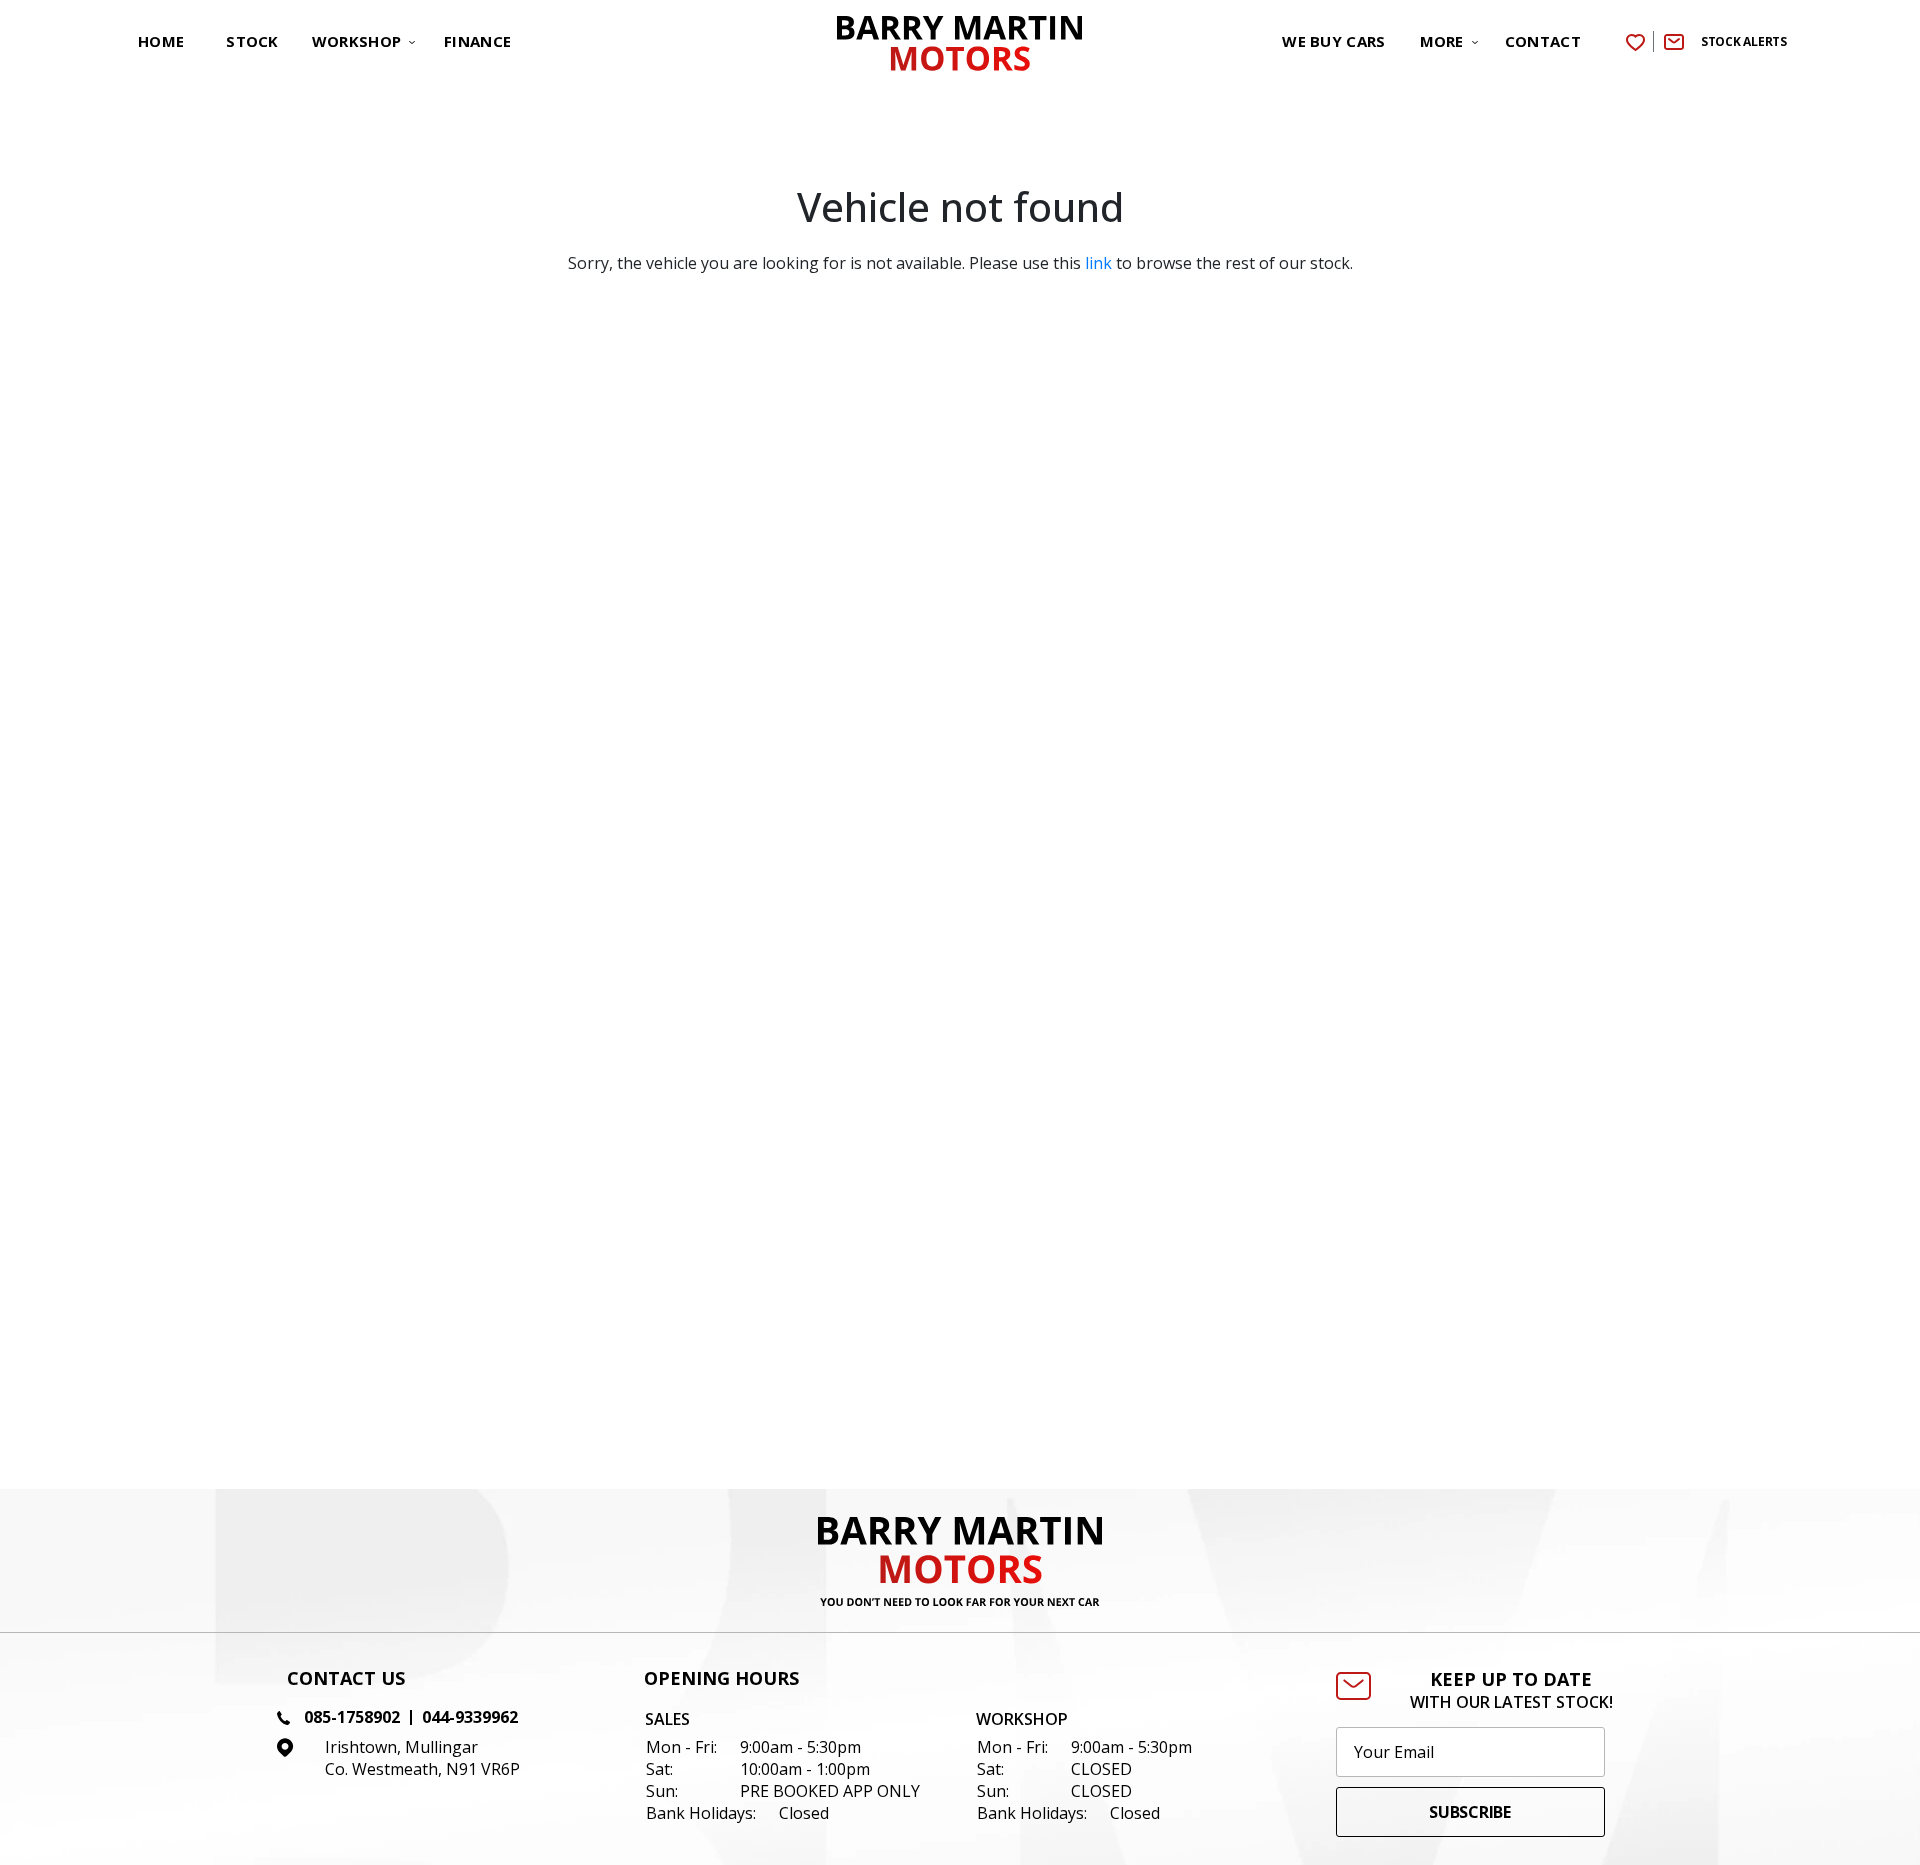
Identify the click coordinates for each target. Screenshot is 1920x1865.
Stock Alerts (1744, 41)
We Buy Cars (1333, 41)
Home (161, 41)
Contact (1543, 41)
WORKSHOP (356, 41)
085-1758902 (352, 1717)
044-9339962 (470, 1717)
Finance (477, 41)
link (1098, 263)
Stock (252, 41)
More (1442, 41)
